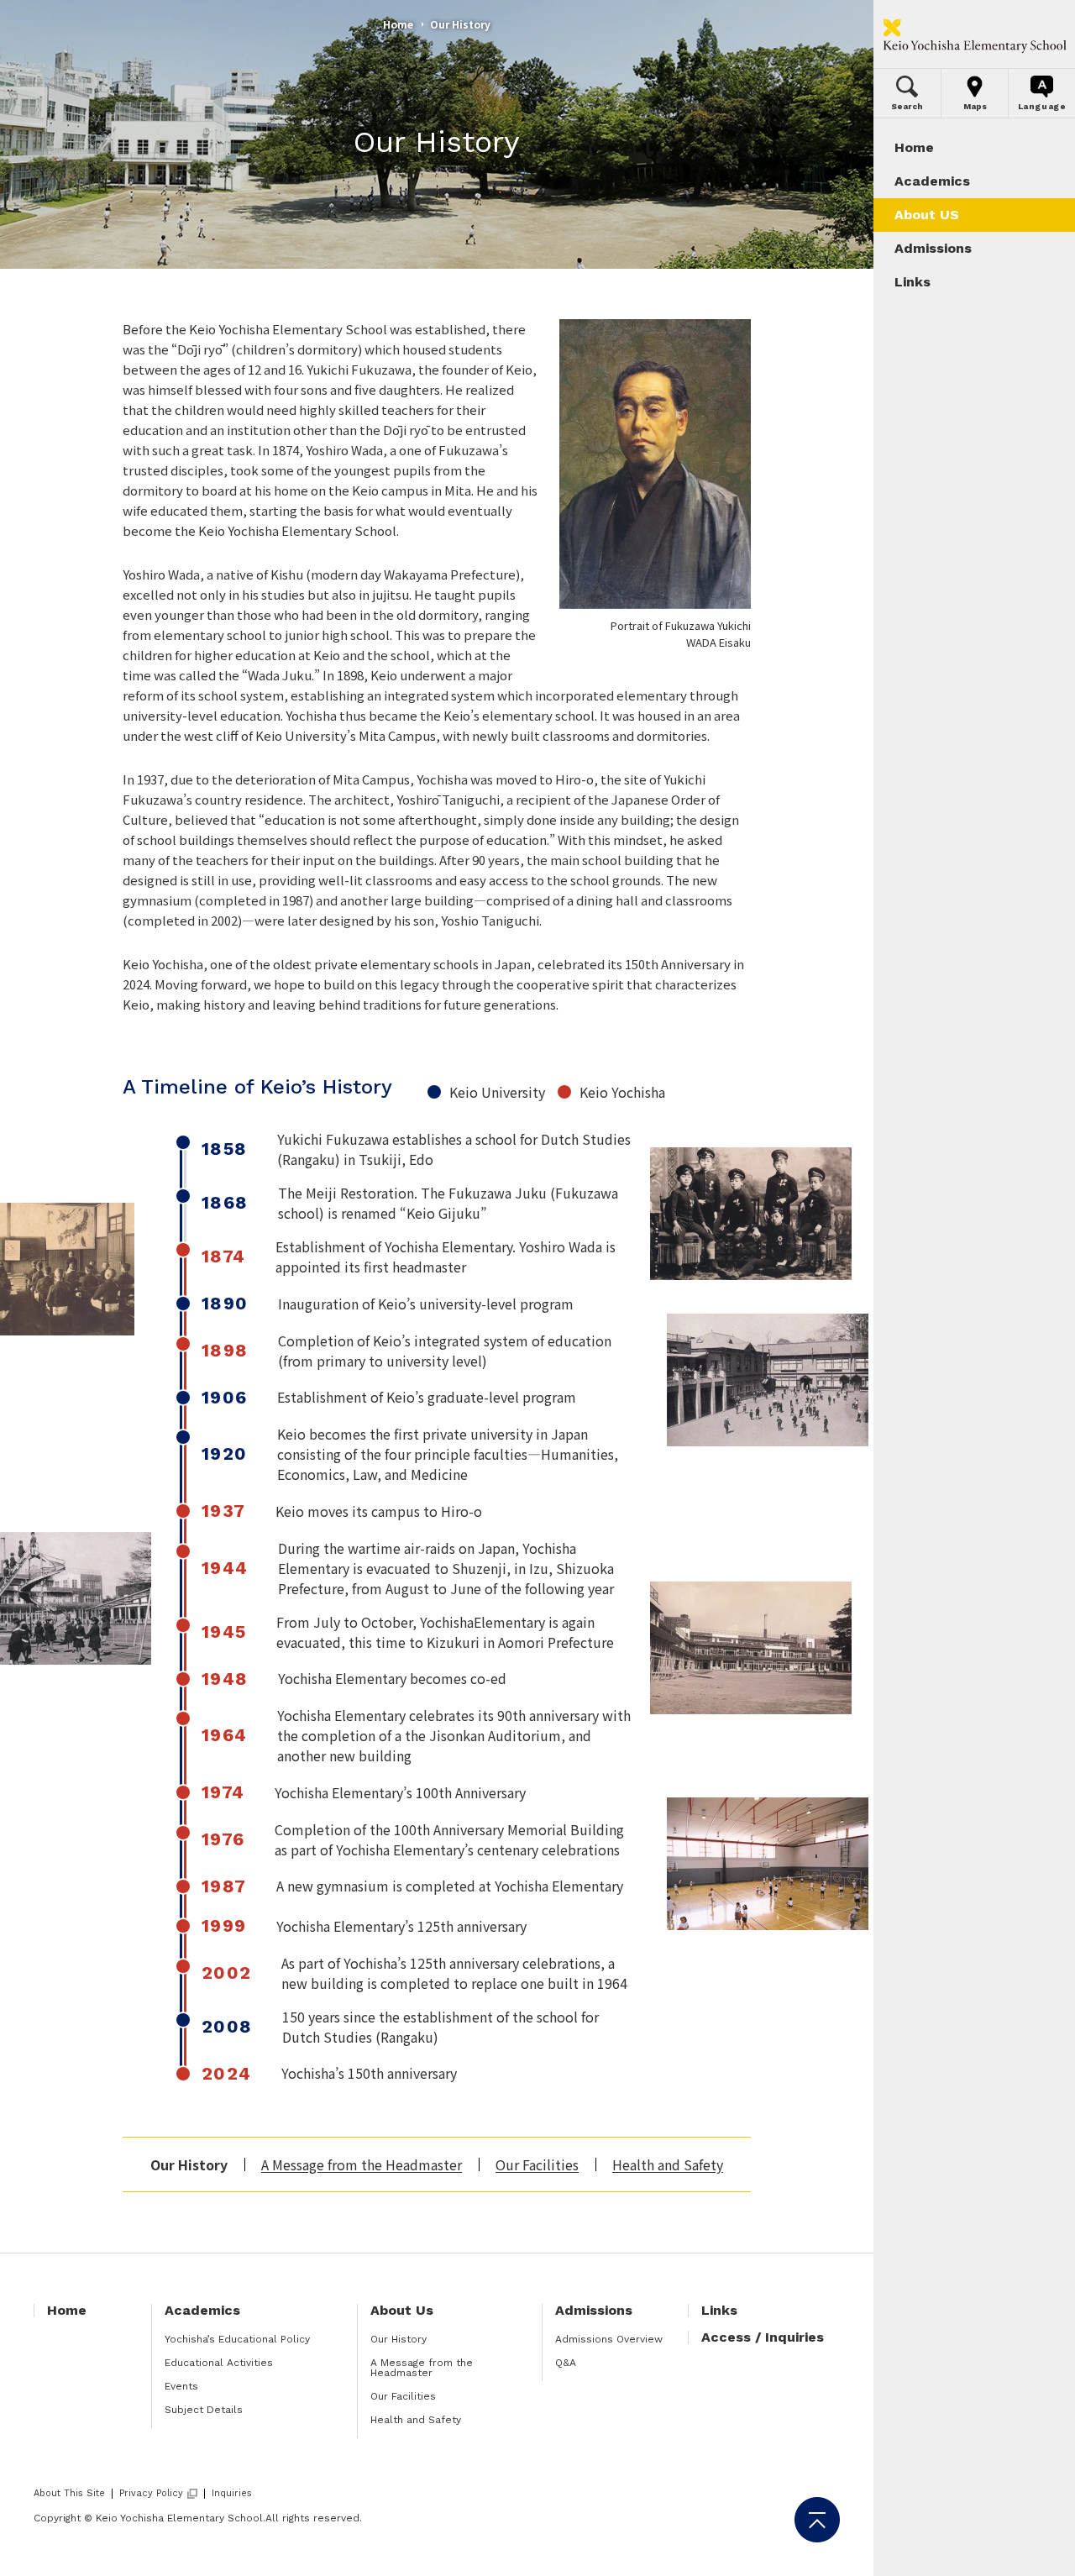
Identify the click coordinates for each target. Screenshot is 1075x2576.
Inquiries (232, 2493)
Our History (399, 2339)
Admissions (594, 2310)
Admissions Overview (609, 2339)
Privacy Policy (151, 2494)
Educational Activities (219, 2363)
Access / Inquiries (763, 2337)
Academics (202, 2310)
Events (181, 2386)
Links (719, 2310)
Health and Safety (668, 2164)
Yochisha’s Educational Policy (237, 2339)
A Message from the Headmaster (362, 2164)
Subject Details (204, 2410)
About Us (402, 2310)
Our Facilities (537, 2164)
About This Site (69, 2493)
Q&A (566, 2363)
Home (398, 24)
